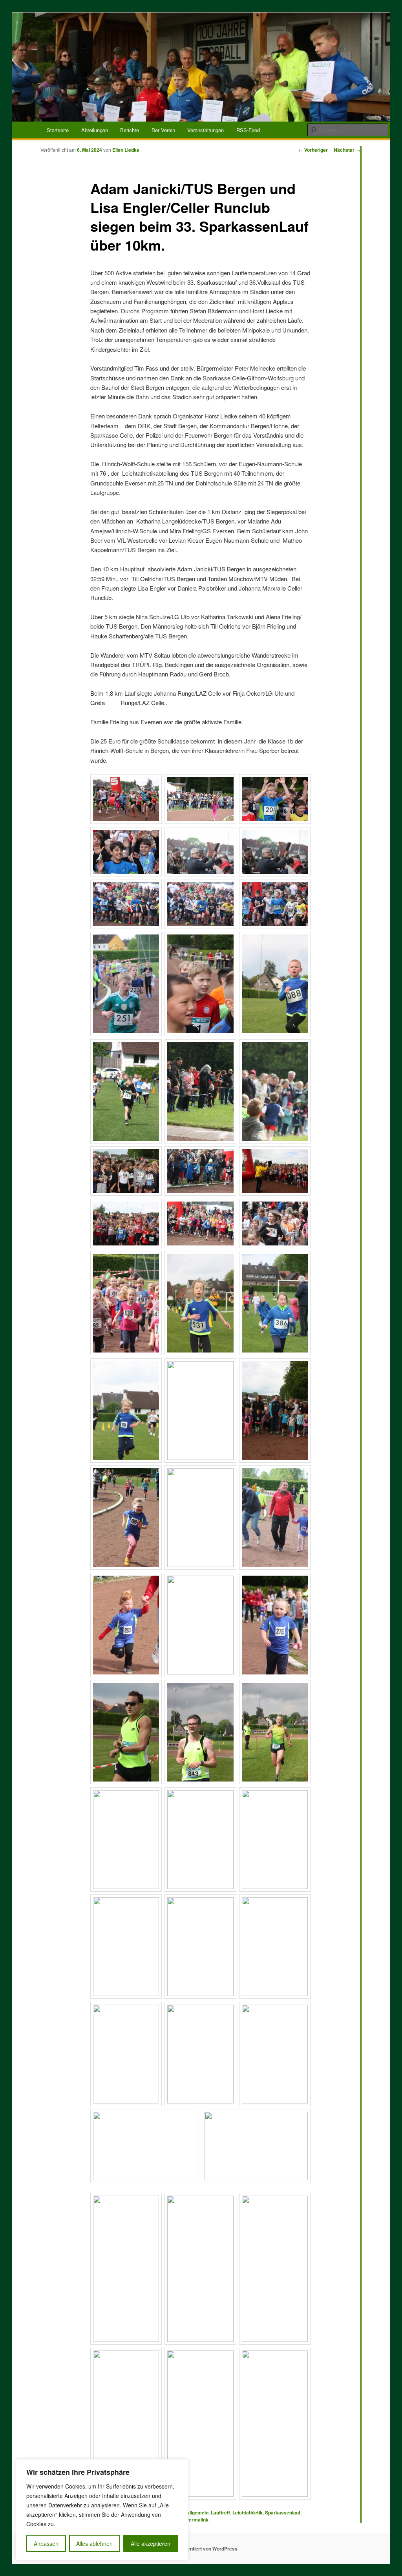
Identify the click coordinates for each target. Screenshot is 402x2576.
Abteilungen (95, 130)
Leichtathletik (248, 2512)
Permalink (197, 2520)
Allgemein (197, 2512)
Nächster (347, 150)
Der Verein (163, 130)
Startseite (58, 130)
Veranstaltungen (206, 130)
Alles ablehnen (94, 2543)
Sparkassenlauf (283, 2512)
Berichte (130, 130)
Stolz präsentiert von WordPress (201, 2549)
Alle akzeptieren (151, 2543)
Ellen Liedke (126, 150)
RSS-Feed (248, 130)
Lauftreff (220, 2512)
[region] (102, 2510)
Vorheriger (313, 150)
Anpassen (46, 2543)
